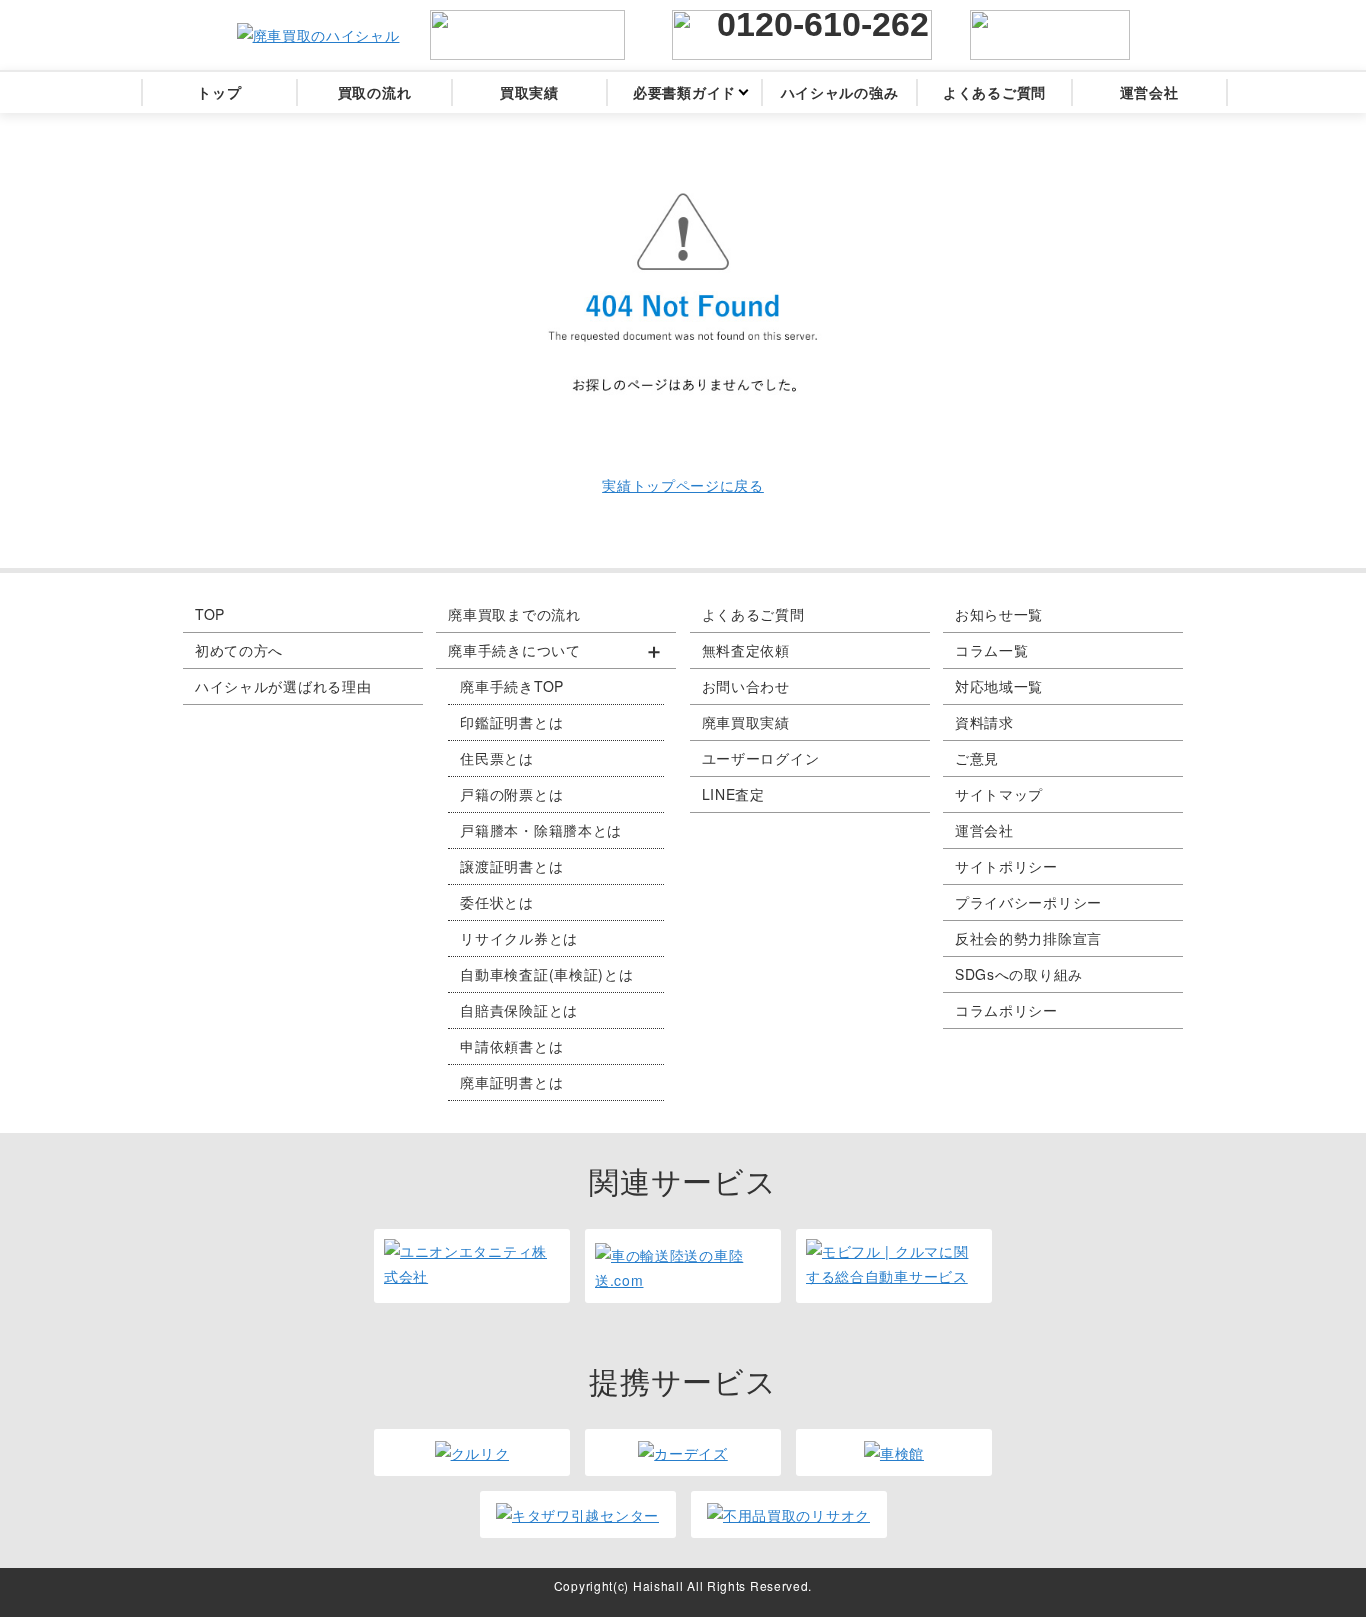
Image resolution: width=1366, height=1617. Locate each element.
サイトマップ (999, 794)
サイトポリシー (1006, 866)
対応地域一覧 (999, 686)
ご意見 (977, 758)
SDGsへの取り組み (1019, 974)
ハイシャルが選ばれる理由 (283, 686)
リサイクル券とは (519, 938)
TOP (210, 614)
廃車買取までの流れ (514, 614)
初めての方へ (239, 650)
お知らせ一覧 (999, 614)
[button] (556, 651)
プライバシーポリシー (1028, 902)
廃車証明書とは (511, 1082)
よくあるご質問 (753, 614)
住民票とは (497, 758)
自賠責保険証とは (519, 1010)
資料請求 (984, 722)
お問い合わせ (746, 686)
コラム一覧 (992, 650)
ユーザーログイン (761, 758)
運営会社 (984, 830)
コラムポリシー (1006, 1010)
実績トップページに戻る (683, 485)
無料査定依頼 (746, 650)
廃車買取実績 (746, 722)
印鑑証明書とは (511, 722)
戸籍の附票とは (511, 794)
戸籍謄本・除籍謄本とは (541, 830)
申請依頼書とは (511, 1046)
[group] (556, 867)
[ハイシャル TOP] (318, 35)
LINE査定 (733, 794)
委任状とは (497, 902)
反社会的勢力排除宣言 (1028, 938)
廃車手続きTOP (512, 686)
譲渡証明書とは (511, 866)
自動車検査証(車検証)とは (546, 974)
